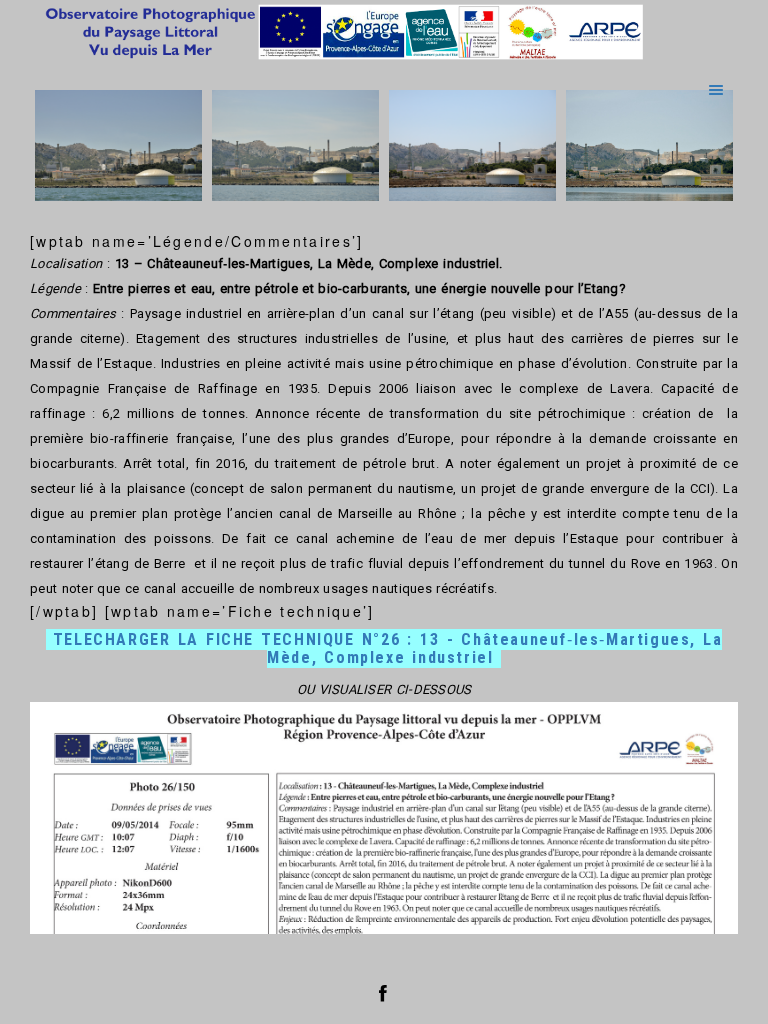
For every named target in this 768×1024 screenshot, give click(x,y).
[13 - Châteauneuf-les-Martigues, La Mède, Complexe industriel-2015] (295, 145)
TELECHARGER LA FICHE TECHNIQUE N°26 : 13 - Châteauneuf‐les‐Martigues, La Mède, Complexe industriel (388, 648)
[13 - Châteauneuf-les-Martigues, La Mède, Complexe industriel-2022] (649, 145)
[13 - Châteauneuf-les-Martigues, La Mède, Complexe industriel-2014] (118, 145)
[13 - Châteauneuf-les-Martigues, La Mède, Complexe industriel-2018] (472, 145)
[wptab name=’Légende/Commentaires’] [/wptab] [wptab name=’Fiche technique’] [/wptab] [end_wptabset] (384, 582)
